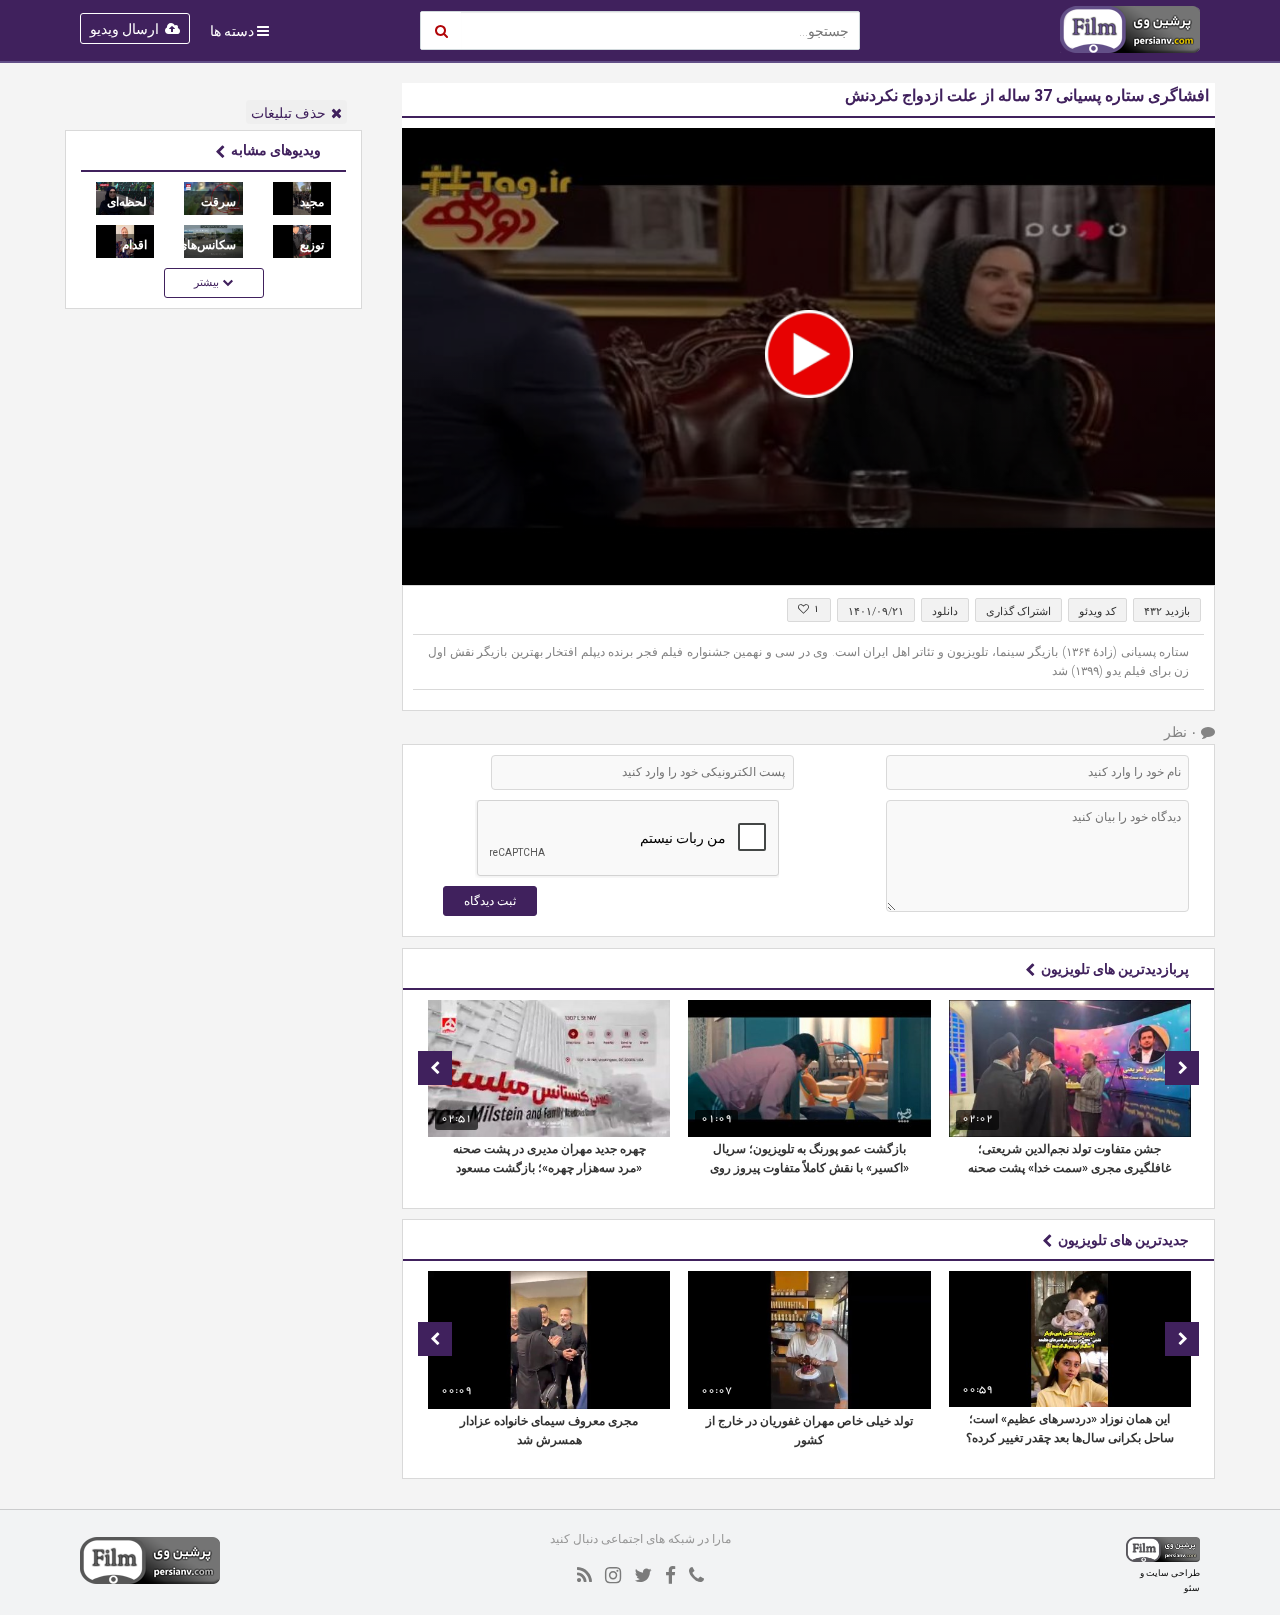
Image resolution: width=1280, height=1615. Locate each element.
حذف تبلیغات (288, 113)
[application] (808, 356)
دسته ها (232, 31)
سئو (1192, 1587)
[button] (809, 354)
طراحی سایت (1173, 1572)
